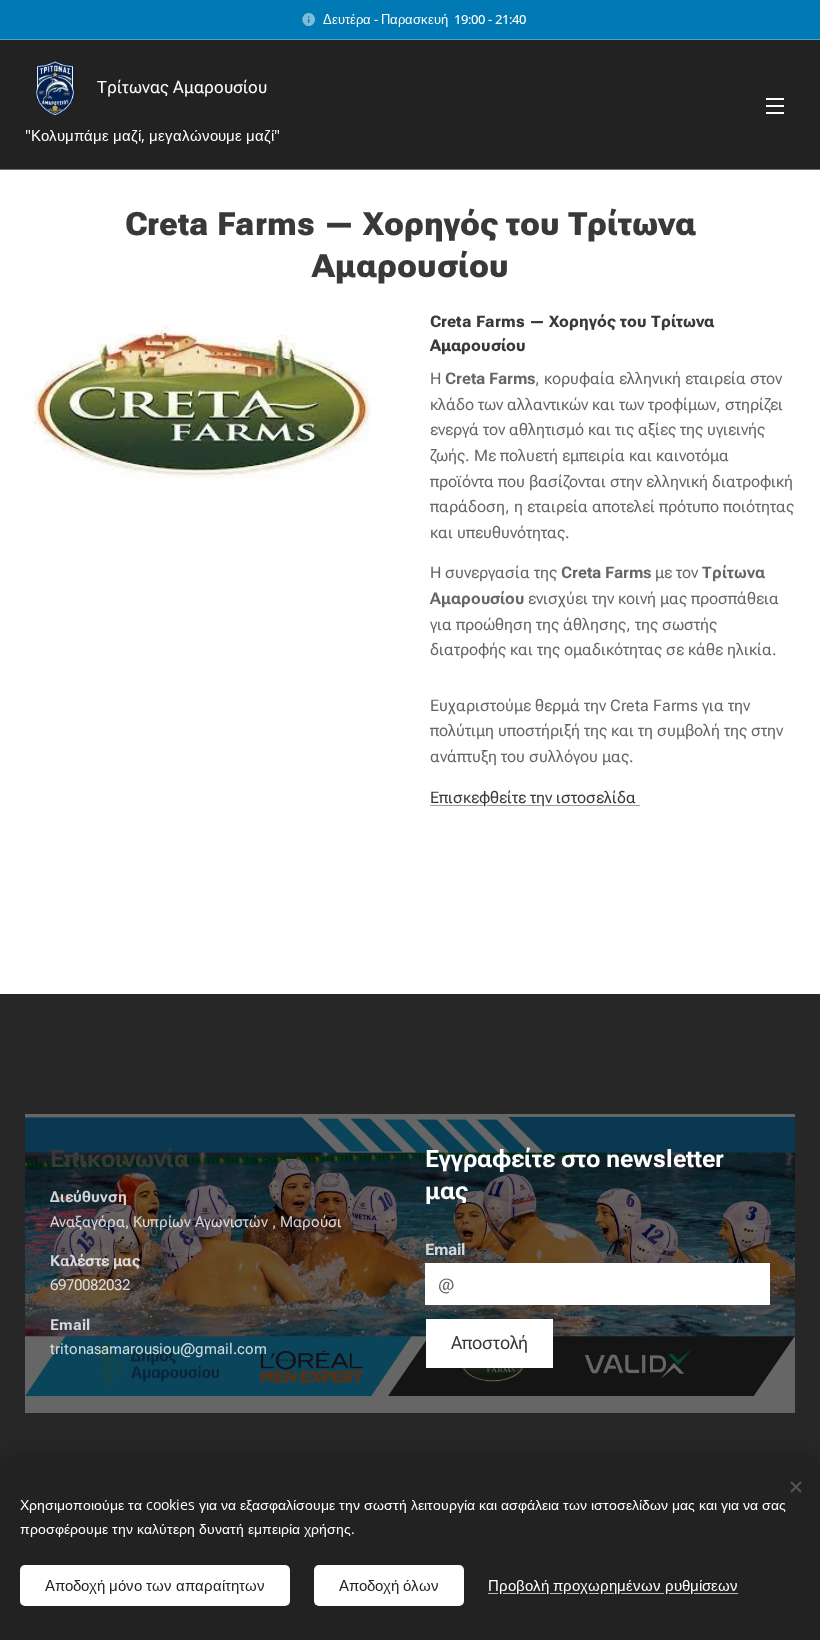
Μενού (775, 105)
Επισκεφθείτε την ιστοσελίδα (535, 797)
